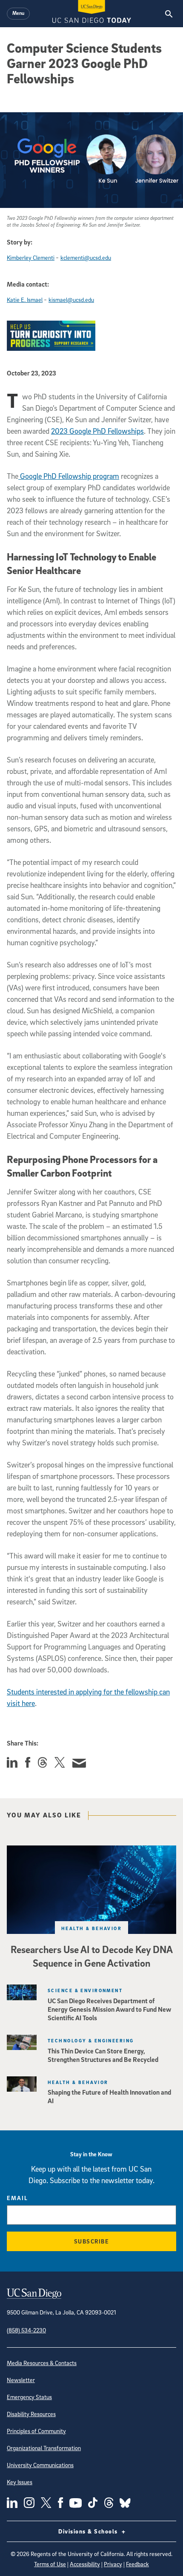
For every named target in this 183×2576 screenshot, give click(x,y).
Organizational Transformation (44, 2448)
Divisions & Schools (89, 2531)
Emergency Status (29, 2397)
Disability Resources (31, 2414)
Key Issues (20, 2482)
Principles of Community (36, 2431)
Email (17, 2198)
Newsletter (21, 2380)
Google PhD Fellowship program (69, 476)
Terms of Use (50, 2564)
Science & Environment (85, 1990)
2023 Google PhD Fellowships (97, 431)
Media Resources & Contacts (42, 2363)
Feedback (137, 2564)
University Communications (40, 2465)
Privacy (113, 2564)
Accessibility (85, 2564)
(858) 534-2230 (26, 2330)
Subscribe (92, 2241)
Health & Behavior (91, 1928)
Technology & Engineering (91, 2040)
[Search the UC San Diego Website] (169, 14)
